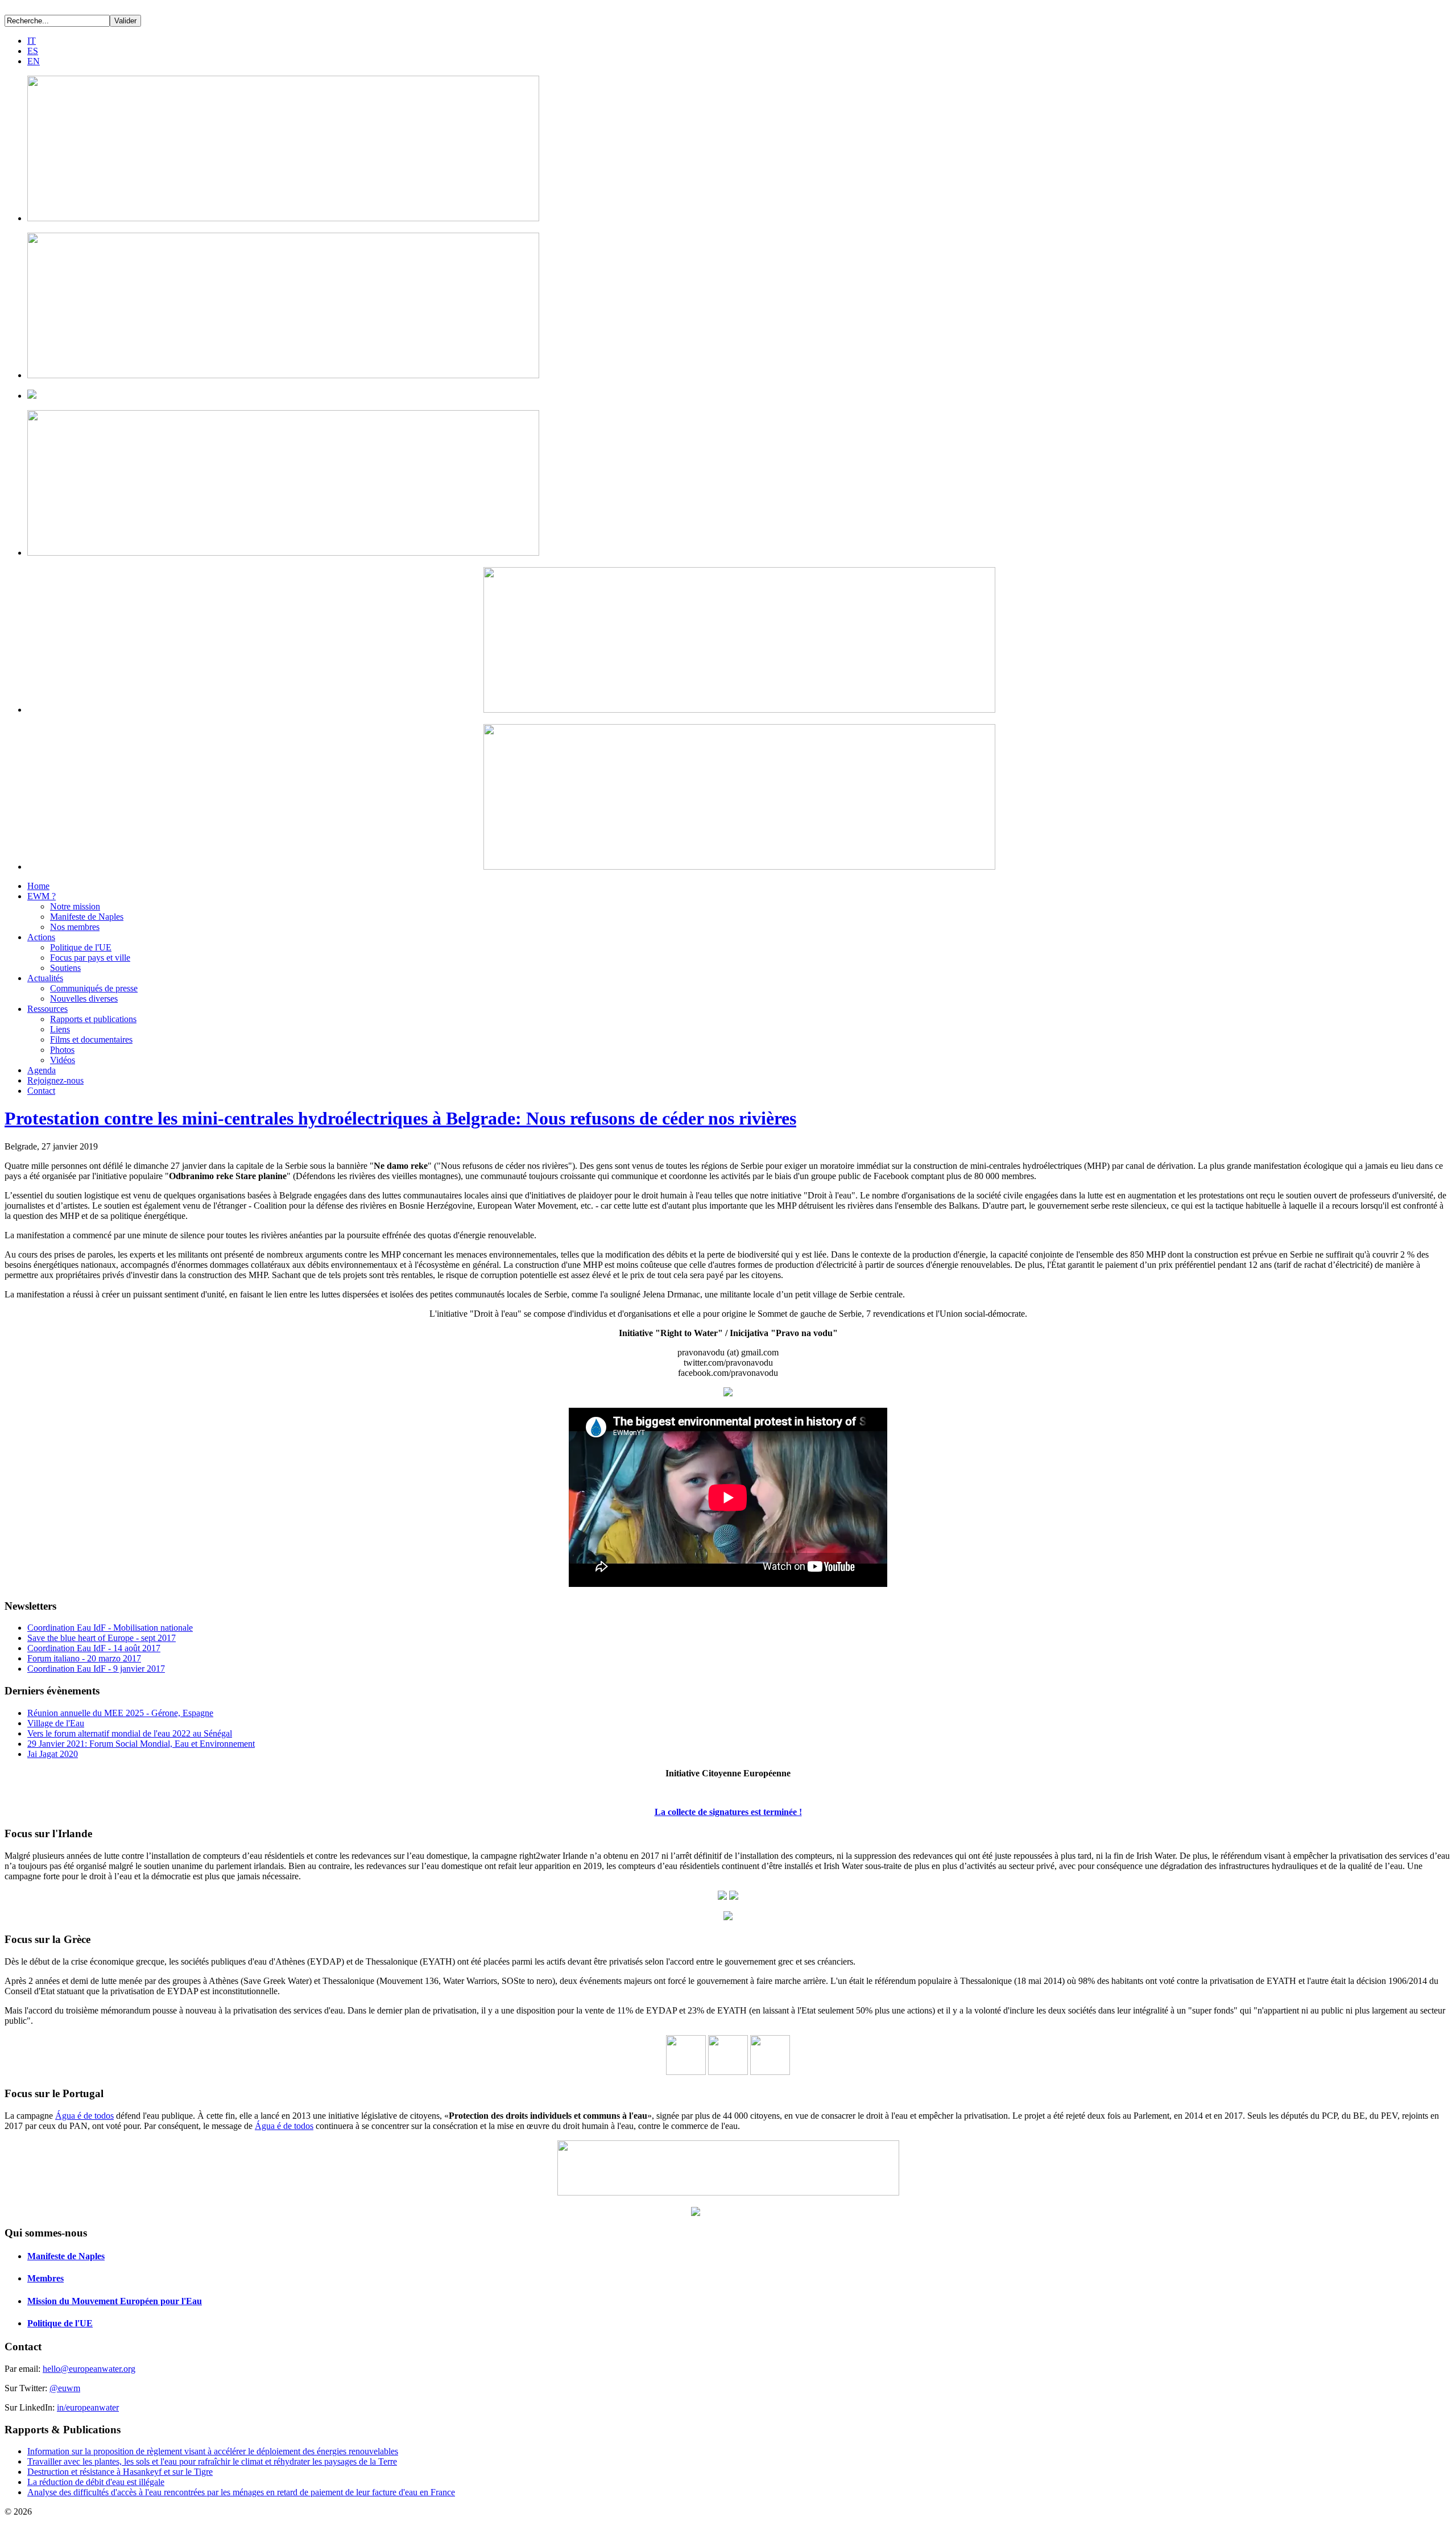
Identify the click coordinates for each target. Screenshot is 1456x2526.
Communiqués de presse (94, 988)
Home (38, 886)
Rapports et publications (93, 1019)
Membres (45, 2278)
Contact (41, 1091)
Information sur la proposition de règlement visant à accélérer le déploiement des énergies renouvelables (213, 2451)
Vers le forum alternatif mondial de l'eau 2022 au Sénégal (130, 1733)
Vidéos (63, 1060)
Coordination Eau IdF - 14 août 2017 (94, 1648)
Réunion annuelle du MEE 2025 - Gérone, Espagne (120, 1713)
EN (34, 61)
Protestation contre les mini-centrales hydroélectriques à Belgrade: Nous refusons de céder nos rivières (400, 1118)
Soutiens (65, 968)
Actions (41, 937)
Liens (60, 1029)
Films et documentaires (91, 1039)
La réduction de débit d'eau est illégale (96, 2482)
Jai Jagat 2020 (53, 1754)
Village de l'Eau (56, 1723)
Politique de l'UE (81, 947)
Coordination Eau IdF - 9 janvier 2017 (96, 1669)
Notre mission (75, 906)
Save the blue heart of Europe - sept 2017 (102, 1638)
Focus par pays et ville (90, 958)
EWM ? (42, 896)
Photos (62, 1050)
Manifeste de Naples (87, 917)
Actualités (45, 978)
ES (33, 51)
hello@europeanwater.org (89, 2369)
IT (32, 41)
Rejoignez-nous (55, 1080)
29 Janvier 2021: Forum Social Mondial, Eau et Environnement (141, 1744)
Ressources (47, 1009)
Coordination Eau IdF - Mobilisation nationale (110, 1628)
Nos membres (75, 927)
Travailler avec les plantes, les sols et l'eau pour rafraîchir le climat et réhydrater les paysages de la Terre (212, 2461)
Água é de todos (84, 2116)
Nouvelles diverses (84, 999)
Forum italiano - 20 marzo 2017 (84, 1658)
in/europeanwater (88, 2407)
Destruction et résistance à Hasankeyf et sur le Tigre (120, 2472)
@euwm (65, 2388)
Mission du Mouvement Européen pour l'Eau (115, 2301)
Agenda (42, 1070)
